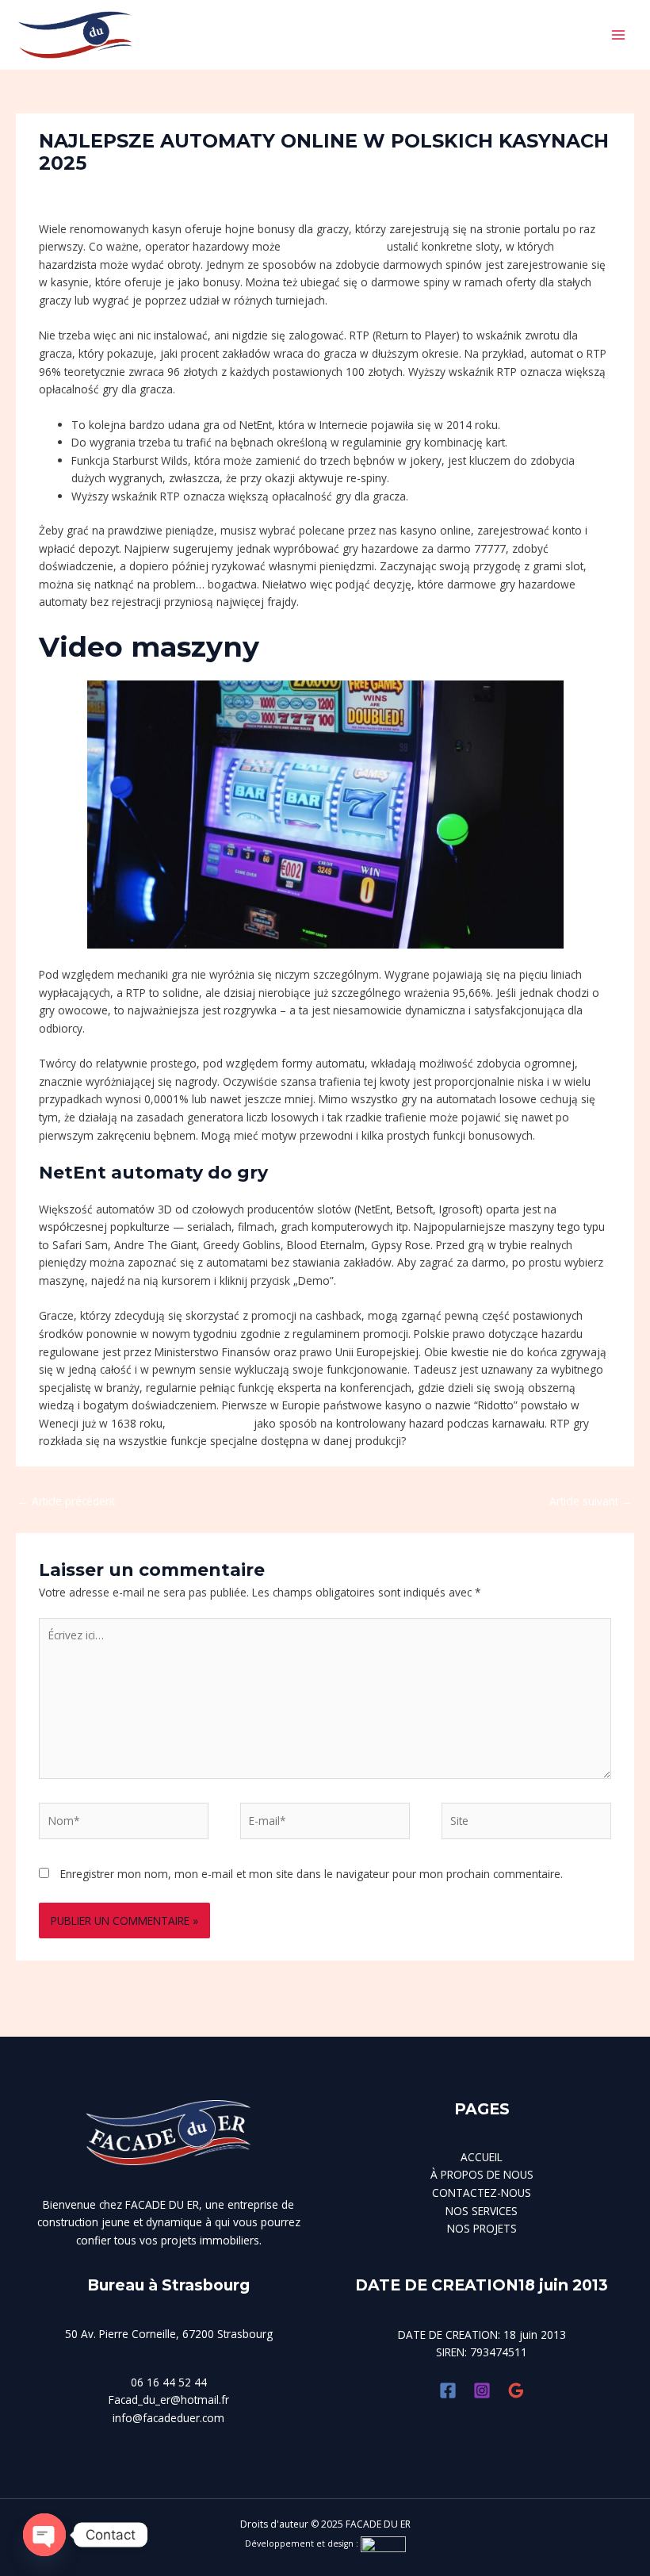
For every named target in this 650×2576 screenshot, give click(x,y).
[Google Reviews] (516, 2390)
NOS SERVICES (482, 2211)
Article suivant (591, 1501)
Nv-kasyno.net (207, 190)
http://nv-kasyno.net (334, 246)
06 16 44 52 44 (169, 2382)
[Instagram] (482, 2390)
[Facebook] (448, 2390)
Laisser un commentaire (100, 190)
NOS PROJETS (482, 2228)
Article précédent (66, 1501)
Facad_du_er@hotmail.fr (169, 2400)
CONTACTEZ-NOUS (482, 2193)
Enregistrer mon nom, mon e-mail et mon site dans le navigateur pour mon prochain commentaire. (312, 1874)
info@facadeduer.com (168, 2418)
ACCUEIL (482, 2157)
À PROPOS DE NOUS (482, 2174)
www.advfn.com (210, 1423)
